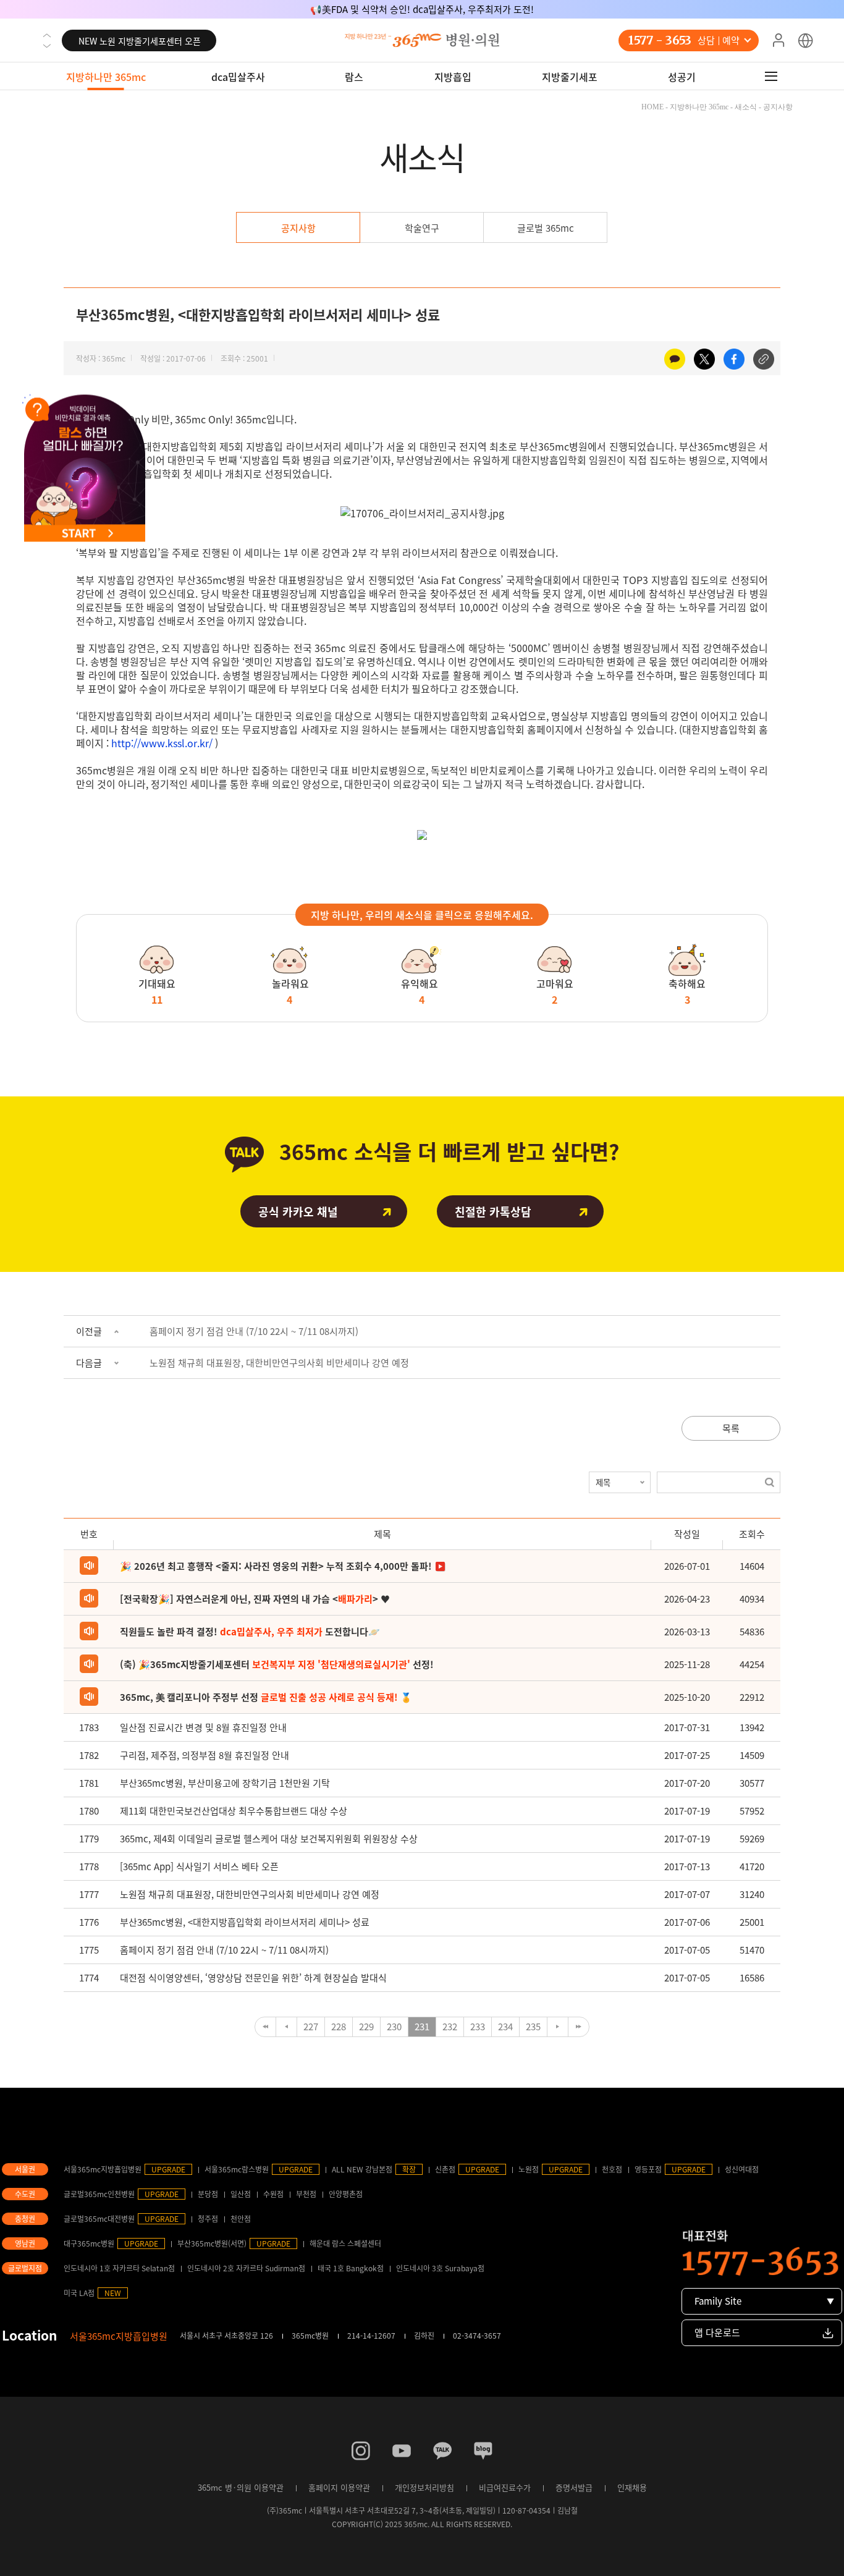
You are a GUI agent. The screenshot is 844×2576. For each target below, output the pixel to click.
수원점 (273, 2194)
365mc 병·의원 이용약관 (241, 2487)
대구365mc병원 (89, 2243)
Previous (47, 35)
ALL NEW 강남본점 (362, 2169)
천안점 (241, 2219)
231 (422, 2027)
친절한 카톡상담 (493, 1212)
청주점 (208, 2219)
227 (311, 2027)
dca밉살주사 (238, 77)
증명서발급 (574, 2487)
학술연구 (422, 228)
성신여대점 (742, 2169)
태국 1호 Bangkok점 (351, 2268)
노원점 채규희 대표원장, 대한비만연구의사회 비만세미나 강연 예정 (279, 1363)
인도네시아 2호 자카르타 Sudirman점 (246, 2268)
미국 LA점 (79, 2293)
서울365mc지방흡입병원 (103, 2169)
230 (394, 2027)
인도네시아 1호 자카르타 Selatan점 (119, 2268)
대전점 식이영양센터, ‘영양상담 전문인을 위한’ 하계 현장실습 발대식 (253, 1978)
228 (339, 2027)
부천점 (306, 2194)
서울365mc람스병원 (237, 2169)
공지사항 (298, 228)
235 (533, 2027)
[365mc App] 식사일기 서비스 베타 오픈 (199, 1866)
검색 (770, 1482)
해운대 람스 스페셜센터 (345, 2243)
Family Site (718, 2301)
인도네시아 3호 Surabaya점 (440, 2268)
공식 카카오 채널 (298, 1212)
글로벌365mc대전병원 (99, 2219)
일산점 (241, 2194)
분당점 (208, 2194)
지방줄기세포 (570, 77)
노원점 (529, 2169)
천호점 (612, 2169)
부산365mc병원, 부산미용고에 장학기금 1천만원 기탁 (225, 1783)
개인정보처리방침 (424, 2487)
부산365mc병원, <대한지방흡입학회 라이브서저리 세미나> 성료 (245, 1922)
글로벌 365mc (546, 228)
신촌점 (445, 2169)
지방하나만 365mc (106, 77)
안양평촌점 (346, 2194)
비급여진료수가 (505, 2487)
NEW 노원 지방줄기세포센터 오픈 (140, 41)
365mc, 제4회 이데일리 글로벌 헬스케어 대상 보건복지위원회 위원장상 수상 (269, 1839)
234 (505, 2027)
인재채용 (632, 2487)
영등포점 (648, 2169)
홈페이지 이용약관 (339, 2487)
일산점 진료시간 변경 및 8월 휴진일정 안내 (203, 1727)
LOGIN (779, 41)
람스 (354, 77)
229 (366, 2027)
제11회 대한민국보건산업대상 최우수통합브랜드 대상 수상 (234, 1811)
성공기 (682, 77)
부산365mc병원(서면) (212, 2243)
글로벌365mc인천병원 (99, 2194)
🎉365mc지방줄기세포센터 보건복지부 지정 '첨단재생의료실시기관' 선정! (422, 9)
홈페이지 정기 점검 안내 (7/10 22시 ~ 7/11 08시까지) (254, 1331)
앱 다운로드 (717, 2332)
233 (478, 2027)
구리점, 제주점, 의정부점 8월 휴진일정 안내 (205, 1755)
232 (450, 2027)
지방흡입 (453, 77)
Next (47, 46)
